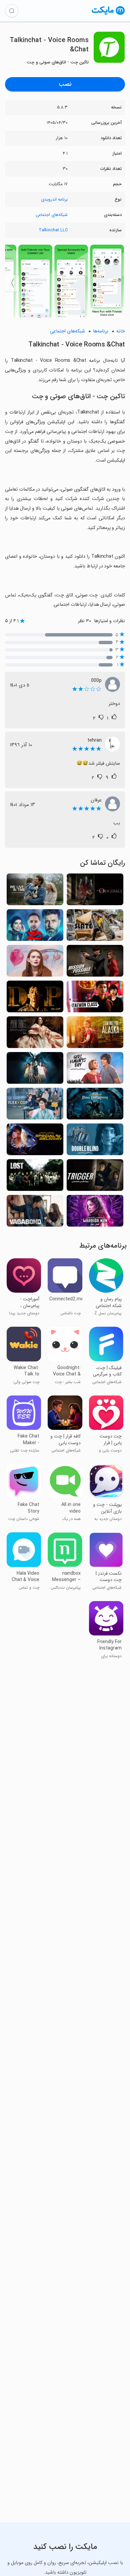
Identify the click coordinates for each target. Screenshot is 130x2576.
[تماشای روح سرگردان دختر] (95, 1070)
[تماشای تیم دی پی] (35, 998)
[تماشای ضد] (35, 927)
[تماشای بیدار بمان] (95, 1141)
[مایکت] (108, 15)
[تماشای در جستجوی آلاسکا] (95, 1034)
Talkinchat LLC (53, 230)
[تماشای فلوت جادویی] (35, 1070)
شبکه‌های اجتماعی (52, 215)
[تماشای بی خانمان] (35, 1213)
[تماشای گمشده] (35, 1177)
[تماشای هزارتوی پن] (95, 1106)
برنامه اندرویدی (54, 199)
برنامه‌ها (101, 331)
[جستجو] (12, 11)
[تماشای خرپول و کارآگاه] (35, 1106)
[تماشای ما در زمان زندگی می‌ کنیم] (35, 891)
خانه (121, 331)
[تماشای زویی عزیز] (35, 963)
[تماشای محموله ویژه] (35, 1141)
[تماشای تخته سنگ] (95, 927)
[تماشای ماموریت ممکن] (95, 963)
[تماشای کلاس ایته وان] (95, 998)
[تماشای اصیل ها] (95, 891)
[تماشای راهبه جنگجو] (95, 1213)
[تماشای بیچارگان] (35, 1034)
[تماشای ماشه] (95, 1177)
